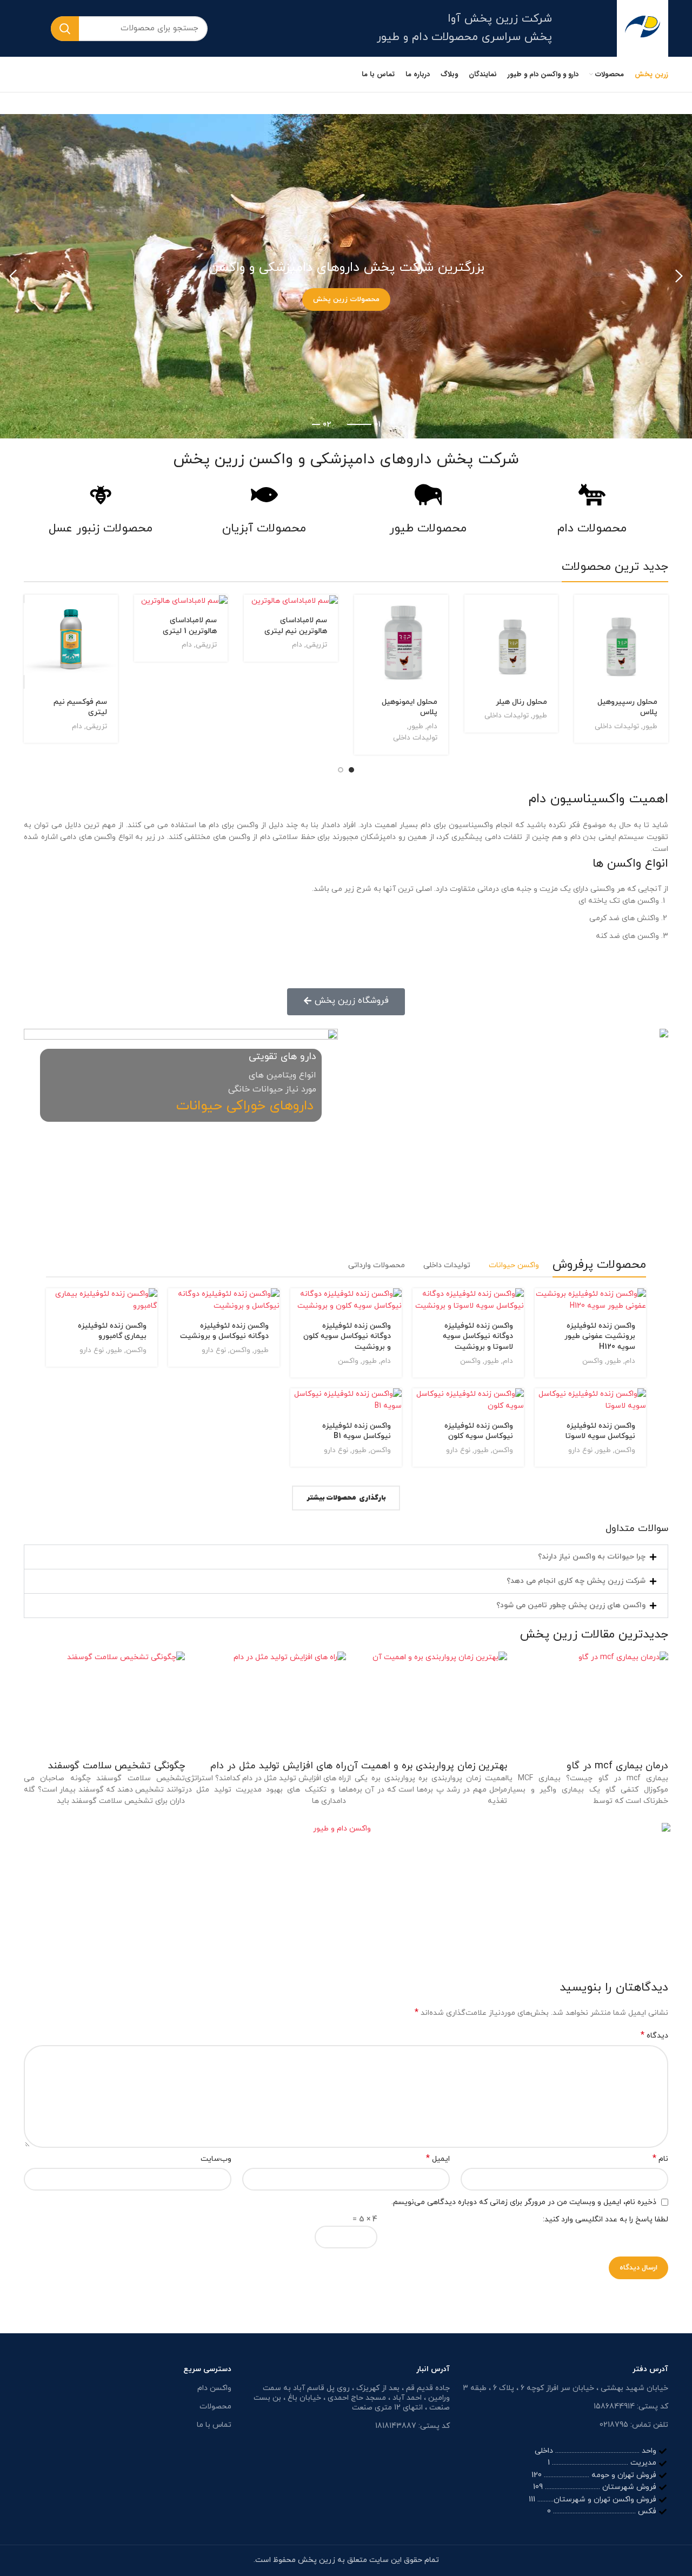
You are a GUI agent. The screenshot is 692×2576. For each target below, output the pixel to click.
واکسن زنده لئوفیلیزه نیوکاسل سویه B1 (357, 1431)
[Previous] (678, 276)
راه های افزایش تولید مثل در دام (278, 1766)
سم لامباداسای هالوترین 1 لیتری (190, 626)
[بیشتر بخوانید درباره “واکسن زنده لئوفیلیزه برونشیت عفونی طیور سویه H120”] (543, 1306)
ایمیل (438, 2159)
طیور (650, 726)
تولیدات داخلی (617, 726)
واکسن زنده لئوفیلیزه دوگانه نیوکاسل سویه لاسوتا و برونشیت (478, 1336)
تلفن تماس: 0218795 (634, 2425)
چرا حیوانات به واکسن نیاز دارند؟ (592, 1557)
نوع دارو (214, 1350)
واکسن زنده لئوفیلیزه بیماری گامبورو (112, 1331)
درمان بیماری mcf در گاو (617, 1766)
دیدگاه (654, 2036)
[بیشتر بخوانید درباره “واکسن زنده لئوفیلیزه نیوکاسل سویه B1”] (298, 1406)
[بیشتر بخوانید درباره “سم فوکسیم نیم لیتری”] (32, 612)
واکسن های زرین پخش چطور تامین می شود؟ (571, 1605)
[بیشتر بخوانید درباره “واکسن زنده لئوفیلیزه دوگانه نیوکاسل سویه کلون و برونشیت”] (298, 1306)
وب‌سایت (216, 2159)
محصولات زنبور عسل (101, 529)
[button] (346, 1557)
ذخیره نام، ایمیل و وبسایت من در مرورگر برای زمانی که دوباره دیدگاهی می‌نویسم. (524, 2202)
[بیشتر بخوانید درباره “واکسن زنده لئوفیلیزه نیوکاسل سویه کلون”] (421, 1406)
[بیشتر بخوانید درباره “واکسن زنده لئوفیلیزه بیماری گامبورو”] (54, 1306)
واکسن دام (214, 2388)
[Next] (14, 276)
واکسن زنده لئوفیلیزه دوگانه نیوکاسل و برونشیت (224, 1331)
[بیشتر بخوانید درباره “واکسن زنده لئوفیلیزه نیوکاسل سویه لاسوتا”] (543, 1406)
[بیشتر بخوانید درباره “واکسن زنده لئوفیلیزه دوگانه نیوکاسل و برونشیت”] (176, 1306)
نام (660, 2159)
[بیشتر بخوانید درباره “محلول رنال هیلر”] (473, 612)
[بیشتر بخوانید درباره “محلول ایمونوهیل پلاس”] (362, 612)
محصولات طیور (428, 529)
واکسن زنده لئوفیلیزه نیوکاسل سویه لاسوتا (600, 1431)
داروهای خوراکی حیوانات (245, 1106)
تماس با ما (214, 2425)
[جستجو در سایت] (65, 29)
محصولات (215, 2407)
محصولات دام (592, 529)
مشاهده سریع (582, 637)
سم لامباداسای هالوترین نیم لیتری (296, 626)
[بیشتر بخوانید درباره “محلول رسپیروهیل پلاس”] (582, 612)
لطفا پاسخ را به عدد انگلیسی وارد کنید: (605, 2219)
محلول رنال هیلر (521, 702)
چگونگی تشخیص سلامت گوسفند (117, 1766)
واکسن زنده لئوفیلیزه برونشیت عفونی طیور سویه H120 (600, 1336)
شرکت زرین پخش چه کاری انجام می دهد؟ (576, 1581)
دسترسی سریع (207, 2369)
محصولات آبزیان (264, 529)
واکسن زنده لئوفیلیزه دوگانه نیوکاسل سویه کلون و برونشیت (347, 1336)
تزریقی (317, 645)
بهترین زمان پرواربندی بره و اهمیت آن (427, 1766)
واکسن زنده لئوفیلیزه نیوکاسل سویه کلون (479, 1431)
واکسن (593, 1361)
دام (432, 726)
